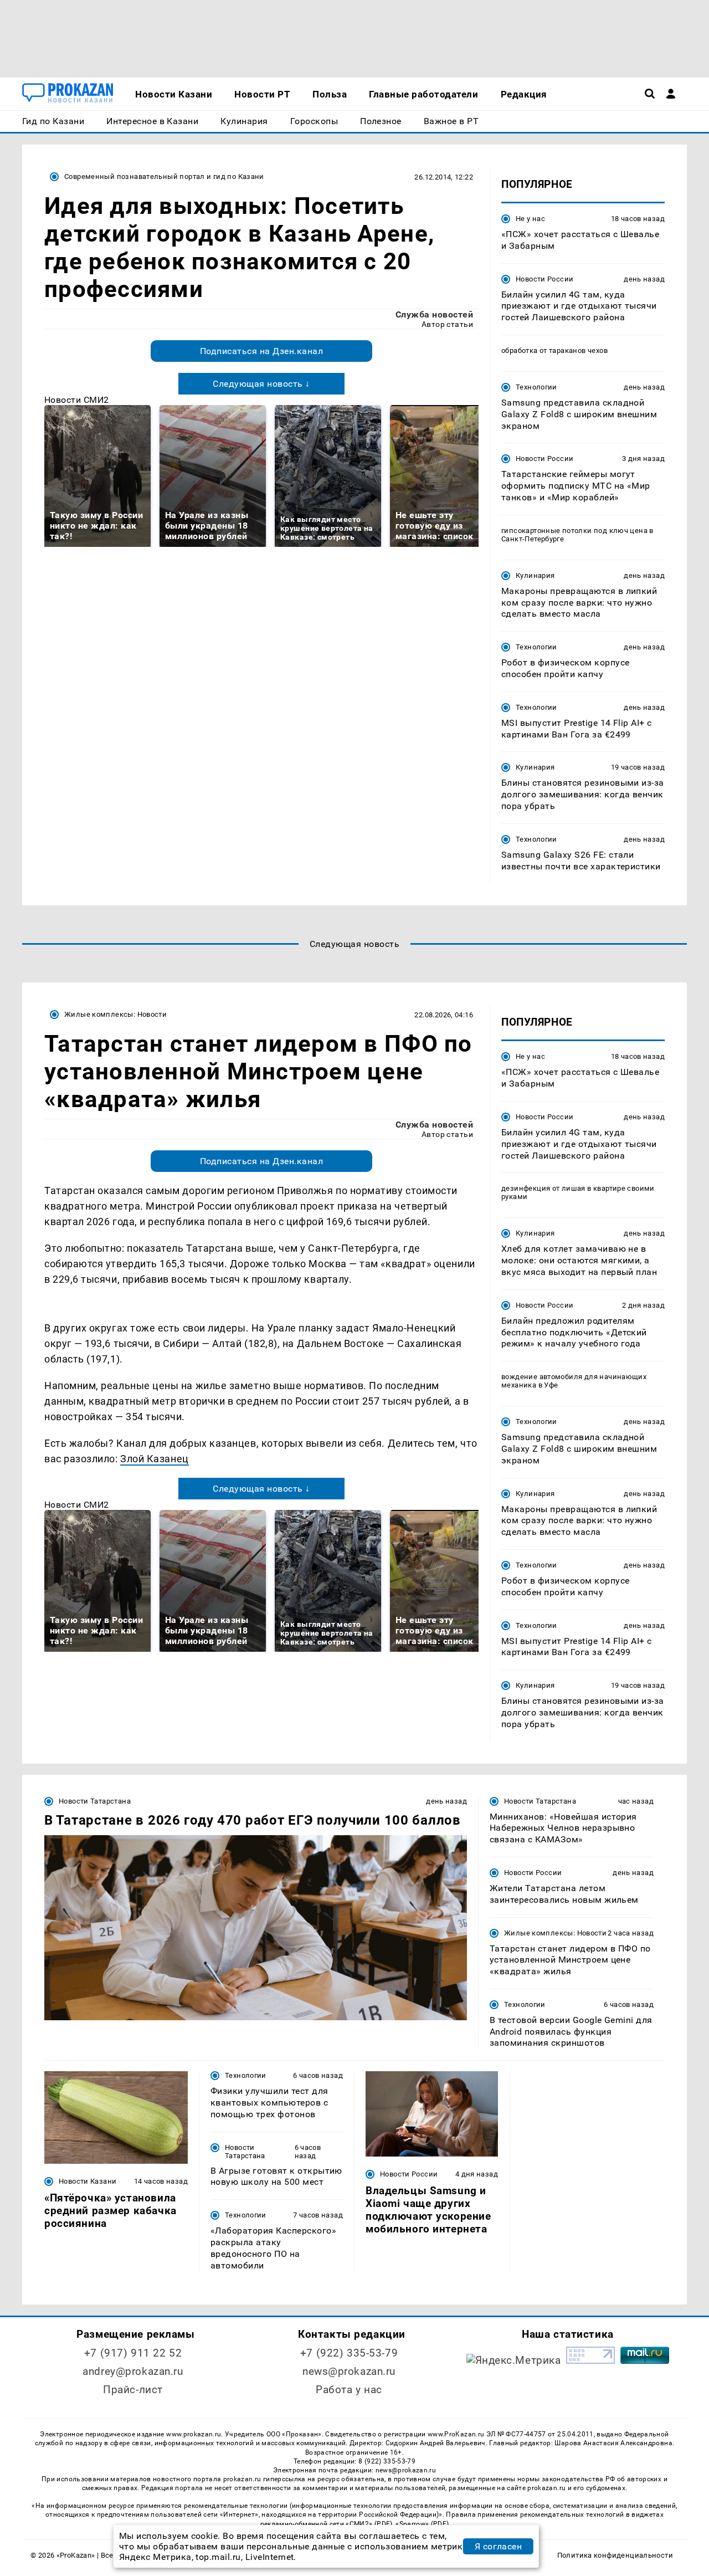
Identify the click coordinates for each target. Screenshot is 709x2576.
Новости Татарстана (95, 1801)
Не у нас (530, 219)
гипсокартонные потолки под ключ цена (574, 531)
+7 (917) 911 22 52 (133, 2353)
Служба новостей (434, 314)
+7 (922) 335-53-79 (349, 2353)
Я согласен (499, 2546)
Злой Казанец (154, 1459)
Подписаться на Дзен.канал (261, 351)
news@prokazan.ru (349, 2371)
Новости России (544, 279)
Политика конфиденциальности (615, 2555)
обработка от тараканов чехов (554, 350)
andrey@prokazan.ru (133, 2371)
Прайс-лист (133, 2390)
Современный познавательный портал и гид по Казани (164, 176)
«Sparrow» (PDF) (422, 2524)
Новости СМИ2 (77, 400)
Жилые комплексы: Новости (115, 1014)
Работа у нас (349, 2390)
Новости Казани (88, 2181)
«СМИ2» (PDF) (369, 2524)
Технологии (536, 387)
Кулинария (535, 575)
